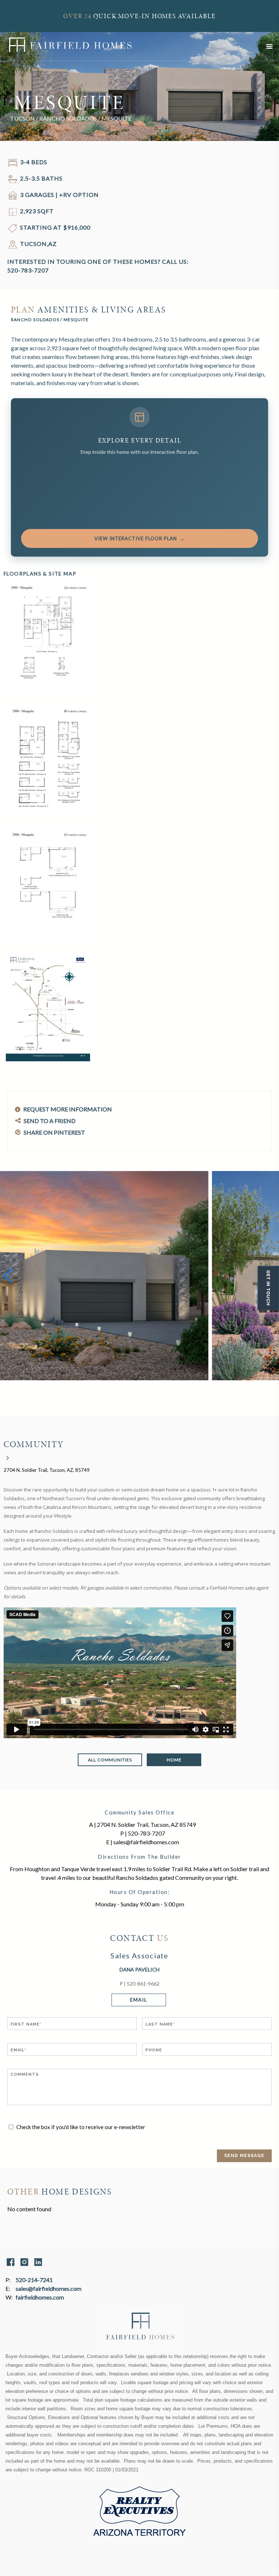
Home (174, 1760)
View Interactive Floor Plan (140, 538)
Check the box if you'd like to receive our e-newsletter (81, 2127)
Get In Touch (268, 1288)
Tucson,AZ (38, 244)
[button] (9, 1276)
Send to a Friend (49, 1121)
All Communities (110, 1760)
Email (139, 2000)
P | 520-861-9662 (139, 1984)
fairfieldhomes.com (40, 2297)
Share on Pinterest (54, 1132)
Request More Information (67, 1109)
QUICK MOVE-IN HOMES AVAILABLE (139, 16)
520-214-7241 (34, 2280)
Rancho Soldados (68, 118)
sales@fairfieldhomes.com (48, 2288)
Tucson (23, 118)
